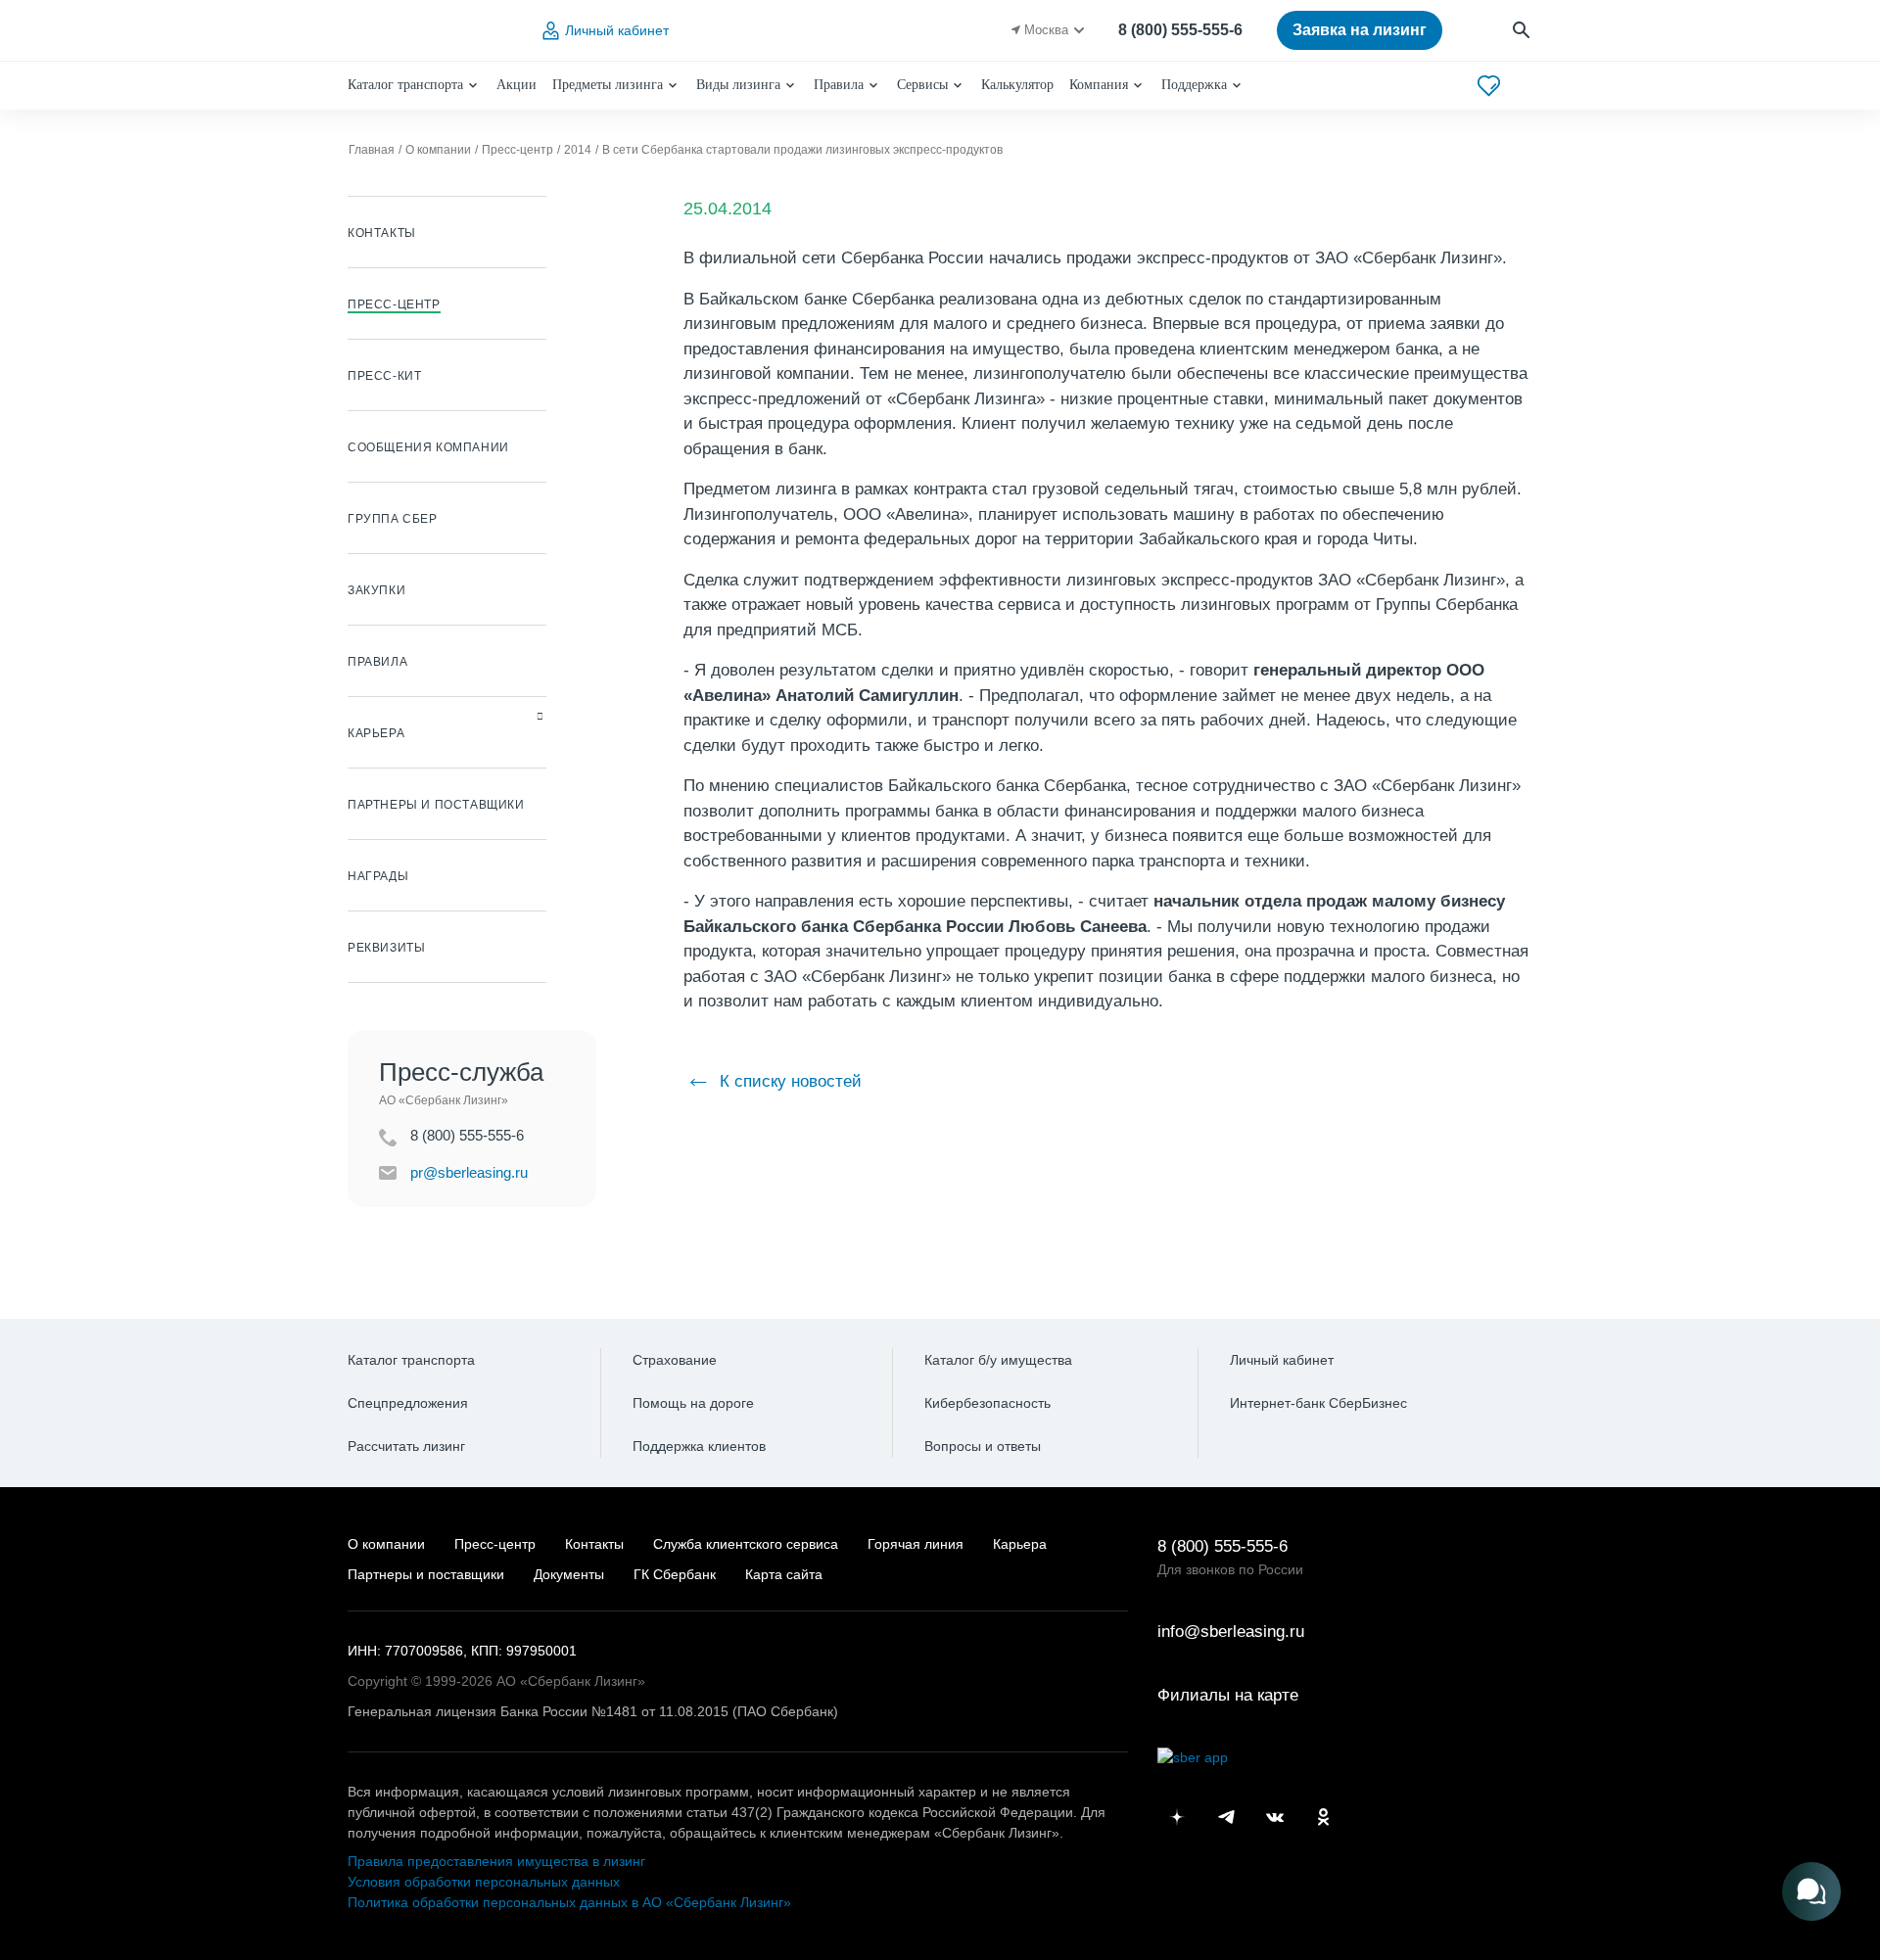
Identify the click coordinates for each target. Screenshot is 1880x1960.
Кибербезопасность (987, 1403)
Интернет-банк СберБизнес (1318, 1403)
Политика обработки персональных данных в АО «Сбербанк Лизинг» (569, 1902)
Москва (1046, 30)
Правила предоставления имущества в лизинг (496, 1861)
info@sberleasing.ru (1231, 1632)
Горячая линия (916, 1544)
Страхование (675, 1360)
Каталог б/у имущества (998, 1360)
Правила (839, 85)
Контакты (594, 1544)
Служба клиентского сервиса (746, 1544)
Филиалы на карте (1228, 1695)
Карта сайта (784, 1574)
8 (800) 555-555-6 (1180, 30)
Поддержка (1194, 85)
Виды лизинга (738, 85)
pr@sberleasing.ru (469, 1172)
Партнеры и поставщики (426, 1574)
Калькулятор (1017, 85)
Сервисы (922, 85)
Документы (569, 1574)
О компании (386, 1544)
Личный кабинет (617, 30)
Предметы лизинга (608, 85)
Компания (1099, 85)
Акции (517, 85)
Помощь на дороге (693, 1403)
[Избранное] (1489, 86)
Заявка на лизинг (1360, 30)
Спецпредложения (408, 1403)
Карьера (1020, 1544)
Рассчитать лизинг (406, 1446)
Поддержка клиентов (699, 1446)
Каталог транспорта (405, 85)
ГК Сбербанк (675, 1574)
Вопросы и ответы (983, 1446)
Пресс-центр (495, 1544)
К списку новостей (788, 1081)
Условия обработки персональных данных (484, 1882)
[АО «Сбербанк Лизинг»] (427, 31)
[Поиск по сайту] (1522, 31)
